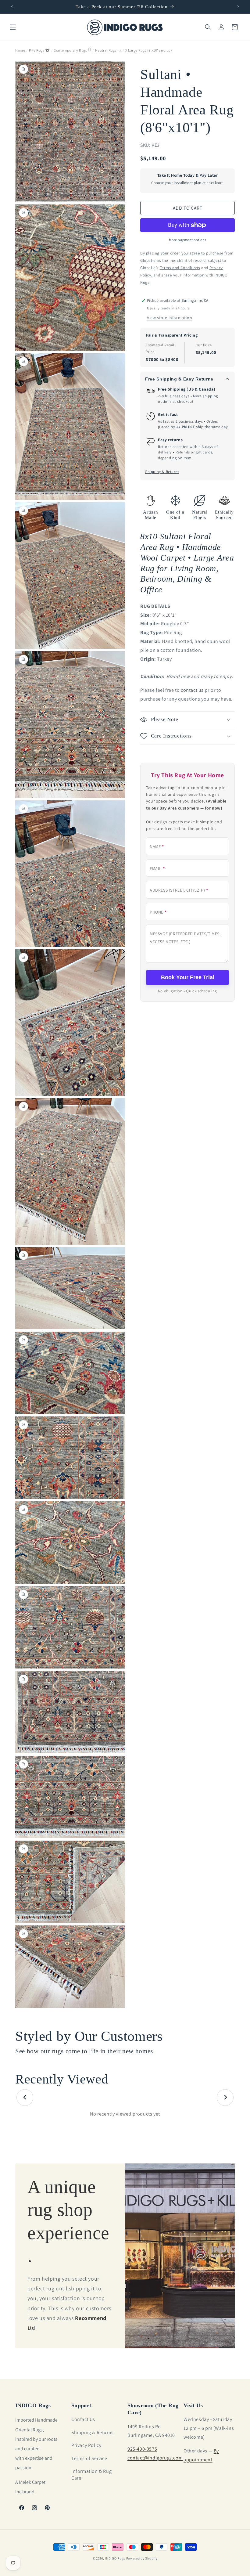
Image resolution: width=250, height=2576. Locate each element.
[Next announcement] (238, 7)
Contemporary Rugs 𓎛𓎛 (72, 50)
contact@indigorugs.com (155, 2458)
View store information (170, 318)
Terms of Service (89, 2458)
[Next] (225, 2097)
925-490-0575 (142, 2449)
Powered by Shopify (142, 2558)
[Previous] (25, 2097)
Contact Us (83, 2419)
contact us (192, 690)
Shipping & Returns (162, 472)
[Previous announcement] (12, 7)
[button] (13, 27)
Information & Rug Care (91, 2475)
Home (20, 50)
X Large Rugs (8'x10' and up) (149, 50)
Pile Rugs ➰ (39, 50)
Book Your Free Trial (188, 977)
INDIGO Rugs (115, 2558)
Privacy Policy (86, 2445)
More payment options (188, 240)
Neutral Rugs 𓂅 (108, 50)
